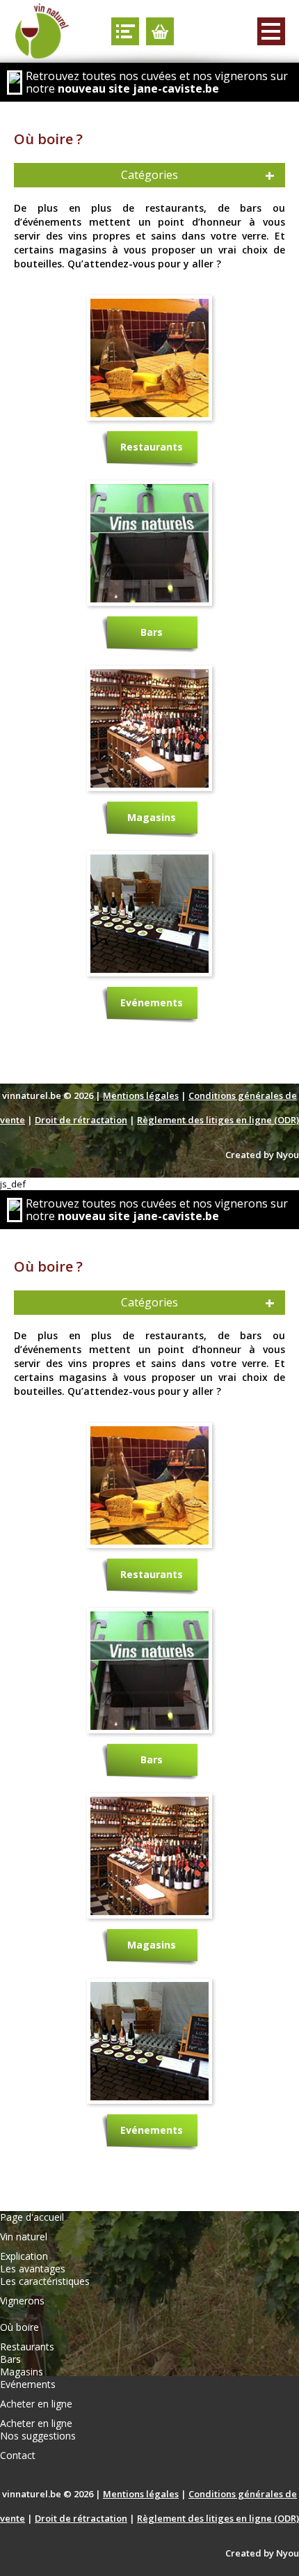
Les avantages (33, 2269)
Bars (152, 632)
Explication (24, 2256)
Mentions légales (141, 1095)
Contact (18, 2456)
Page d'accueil (32, 2217)
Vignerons (22, 2301)
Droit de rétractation (81, 1120)
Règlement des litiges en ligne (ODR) (218, 1120)
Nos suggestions (38, 2436)
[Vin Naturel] (42, 31)
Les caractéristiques (45, 2281)
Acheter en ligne (36, 2404)
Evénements (152, 1002)
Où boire (19, 2327)
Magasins (152, 817)
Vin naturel (24, 2237)
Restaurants (152, 447)
